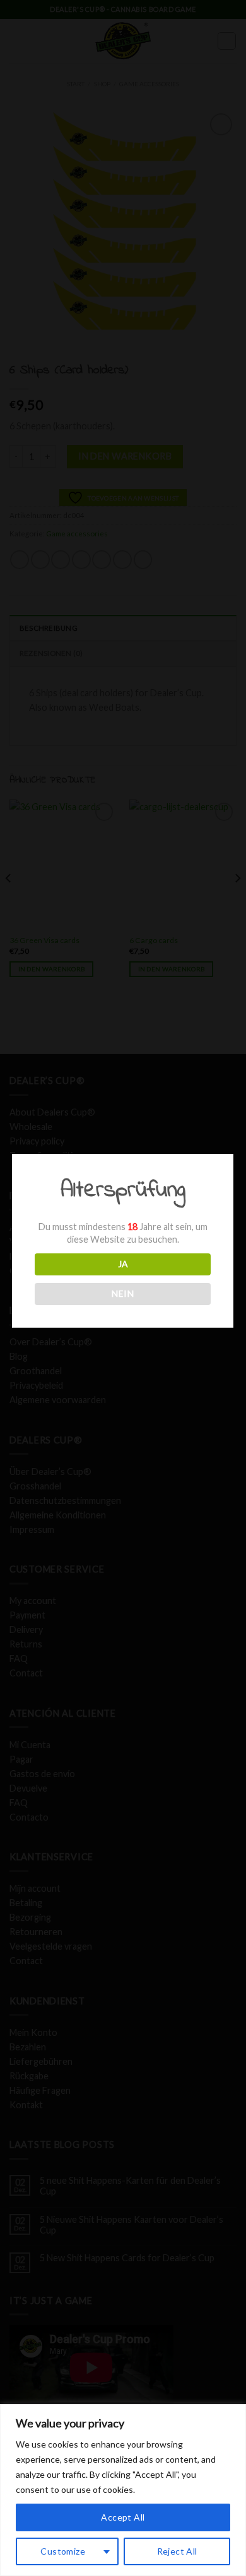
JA (123, 1264)
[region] (123, 2490)
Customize (63, 2551)
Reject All (177, 2551)
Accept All (123, 2517)
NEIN (123, 1293)
